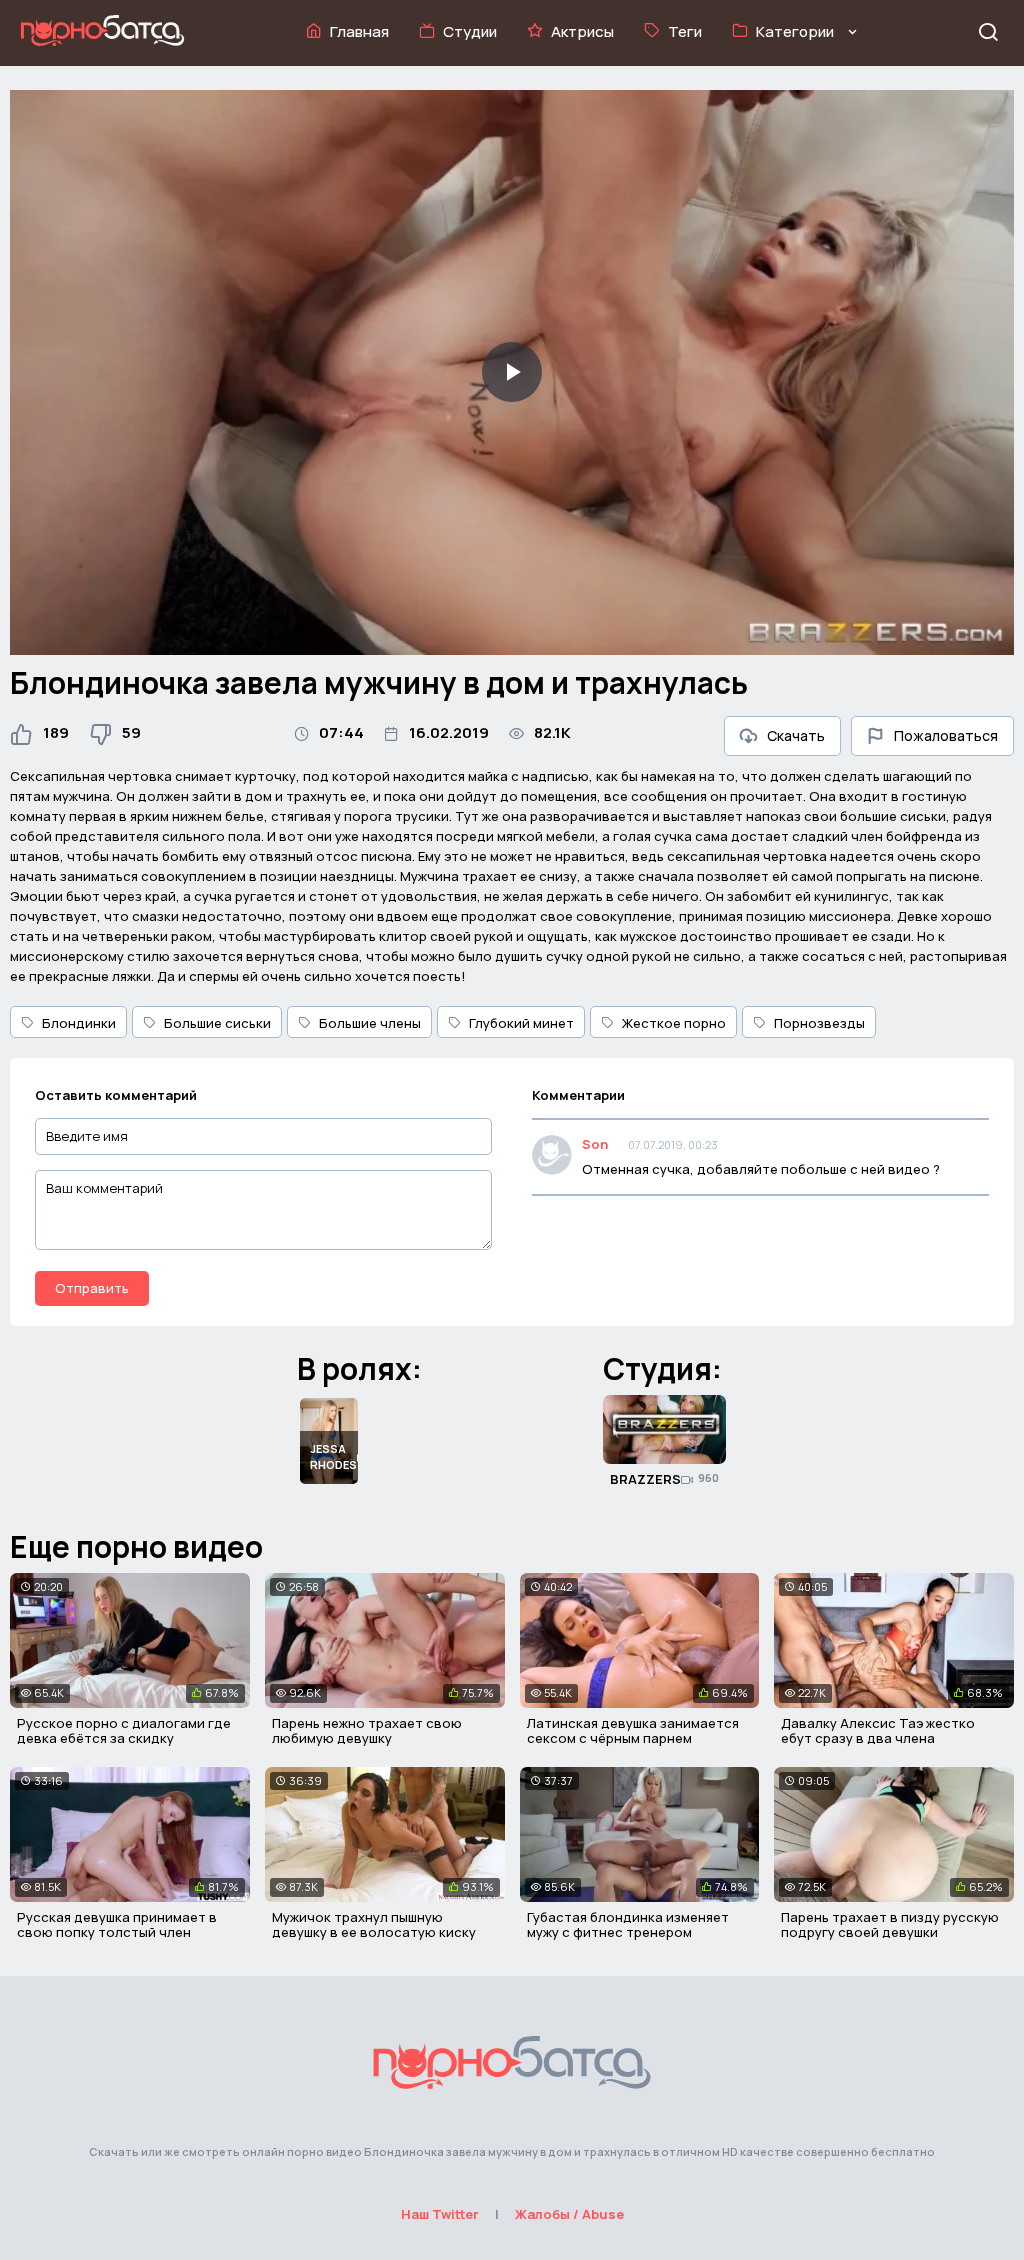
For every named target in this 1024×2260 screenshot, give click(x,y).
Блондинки (79, 1023)
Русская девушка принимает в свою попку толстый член (117, 1925)
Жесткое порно (674, 1023)
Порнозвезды (819, 1023)
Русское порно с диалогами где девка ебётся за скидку (124, 1731)
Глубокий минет (521, 1023)
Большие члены (370, 1023)
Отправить (92, 1288)
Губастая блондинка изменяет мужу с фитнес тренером (628, 1925)
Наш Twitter (440, 2214)
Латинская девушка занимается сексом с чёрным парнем (633, 1731)
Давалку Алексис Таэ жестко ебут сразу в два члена (878, 1731)
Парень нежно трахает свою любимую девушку (367, 1731)
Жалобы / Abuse (569, 2214)
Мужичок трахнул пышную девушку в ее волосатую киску (374, 1925)
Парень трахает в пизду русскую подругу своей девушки (890, 1925)
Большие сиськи (217, 1023)
